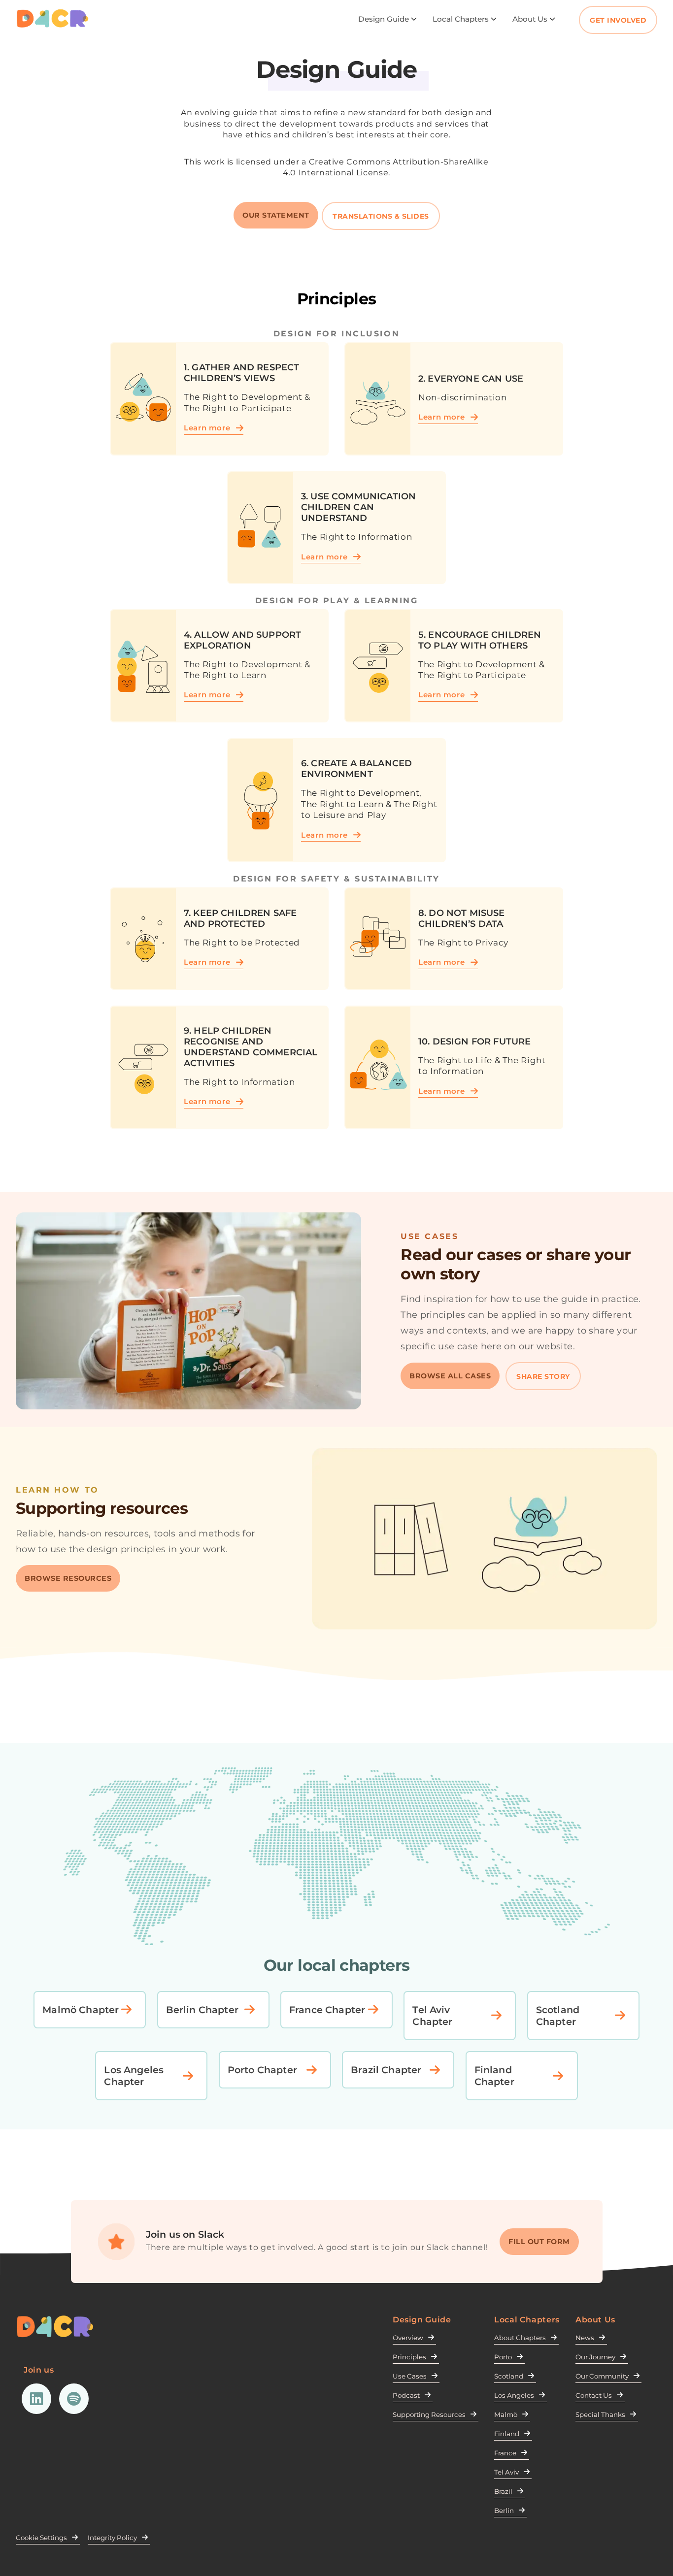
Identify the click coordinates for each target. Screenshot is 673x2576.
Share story (543, 1376)
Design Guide (384, 19)
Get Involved (618, 20)
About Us (530, 19)
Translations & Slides (381, 216)
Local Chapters (461, 19)
